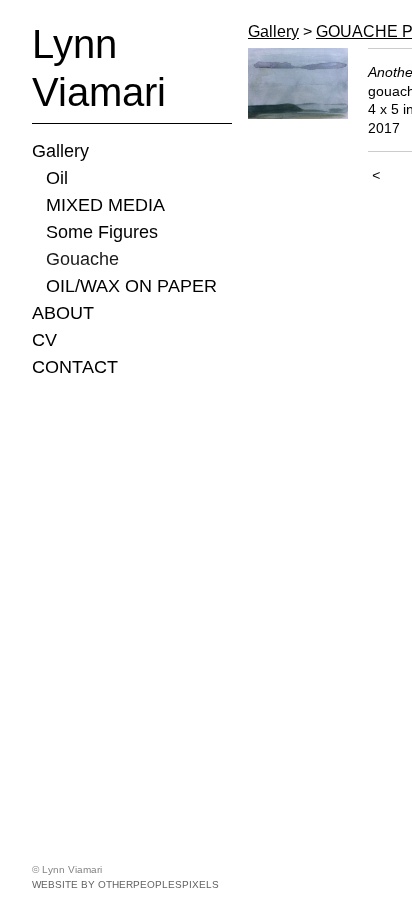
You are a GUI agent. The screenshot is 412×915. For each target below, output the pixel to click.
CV (44, 340)
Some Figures (102, 232)
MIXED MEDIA (105, 205)
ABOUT (63, 313)
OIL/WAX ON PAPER (131, 286)
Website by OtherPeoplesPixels (125, 884)
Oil (57, 178)
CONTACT (75, 367)
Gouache (82, 259)
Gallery (60, 151)
